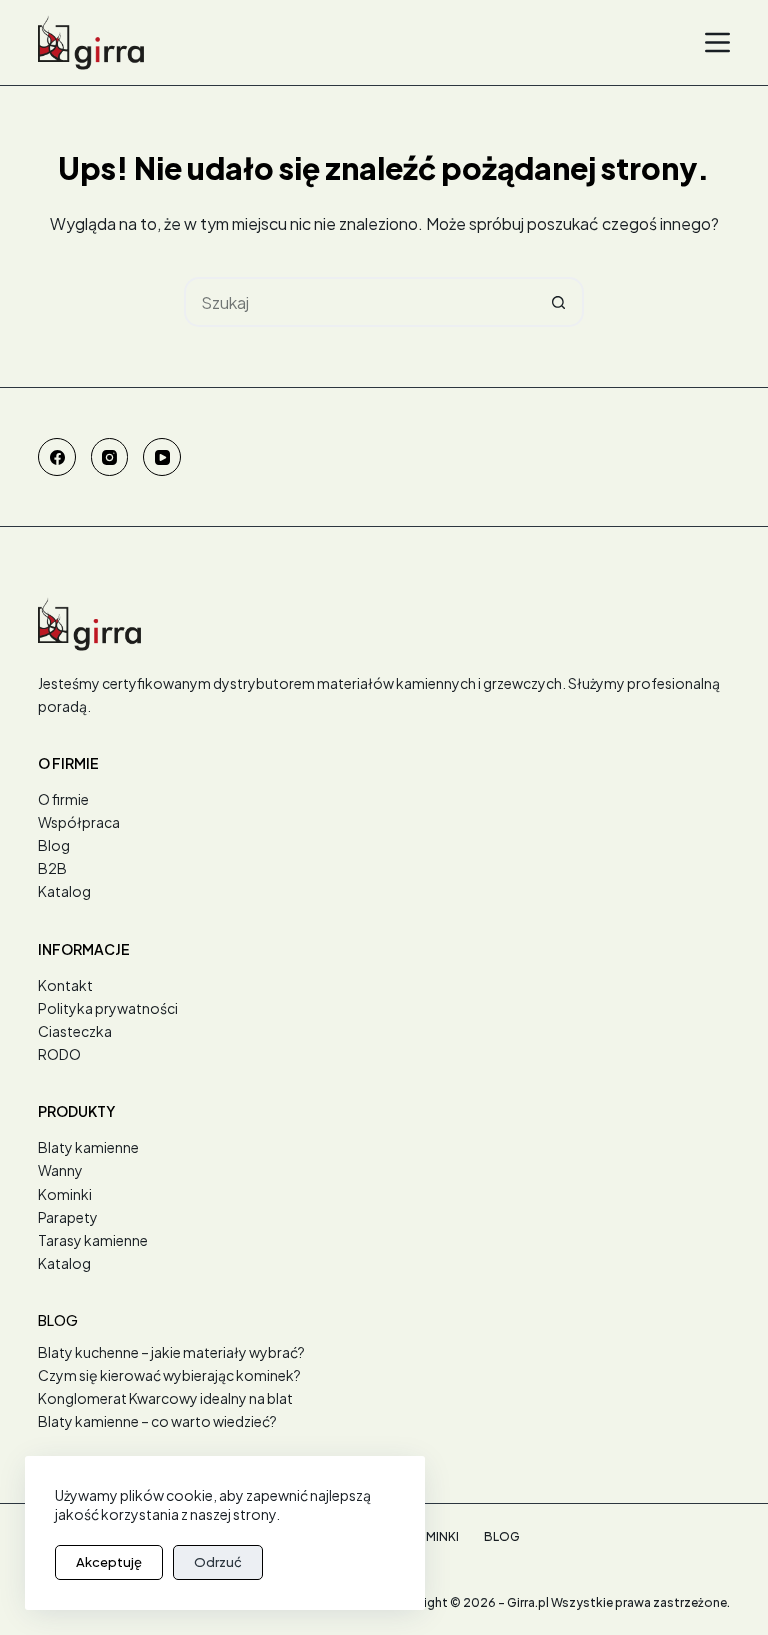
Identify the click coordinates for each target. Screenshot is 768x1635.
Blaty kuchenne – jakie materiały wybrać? (171, 1352)
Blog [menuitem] (502, 1536)
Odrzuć (218, 1562)
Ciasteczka (75, 1031)
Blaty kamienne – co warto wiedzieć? (157, 1421)
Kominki (65, 1194)
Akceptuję (109, 1562)
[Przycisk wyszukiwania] (559, 302)
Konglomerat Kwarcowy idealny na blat (165, 1398)
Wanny (60, 1170)
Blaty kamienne (88, 1147)
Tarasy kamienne (93, 1240)
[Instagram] (110, 457)
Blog (54, 845)
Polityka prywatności (108, 1008)
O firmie (63, 799)
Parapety (68, 1217)
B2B (52, 868)
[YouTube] (162, 457)
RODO (59, 1054)
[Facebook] (57, 457)
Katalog (64, 891)
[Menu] (717, 42)
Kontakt (65, 985)
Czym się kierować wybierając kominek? (169, 1375)
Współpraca (79, 822)
